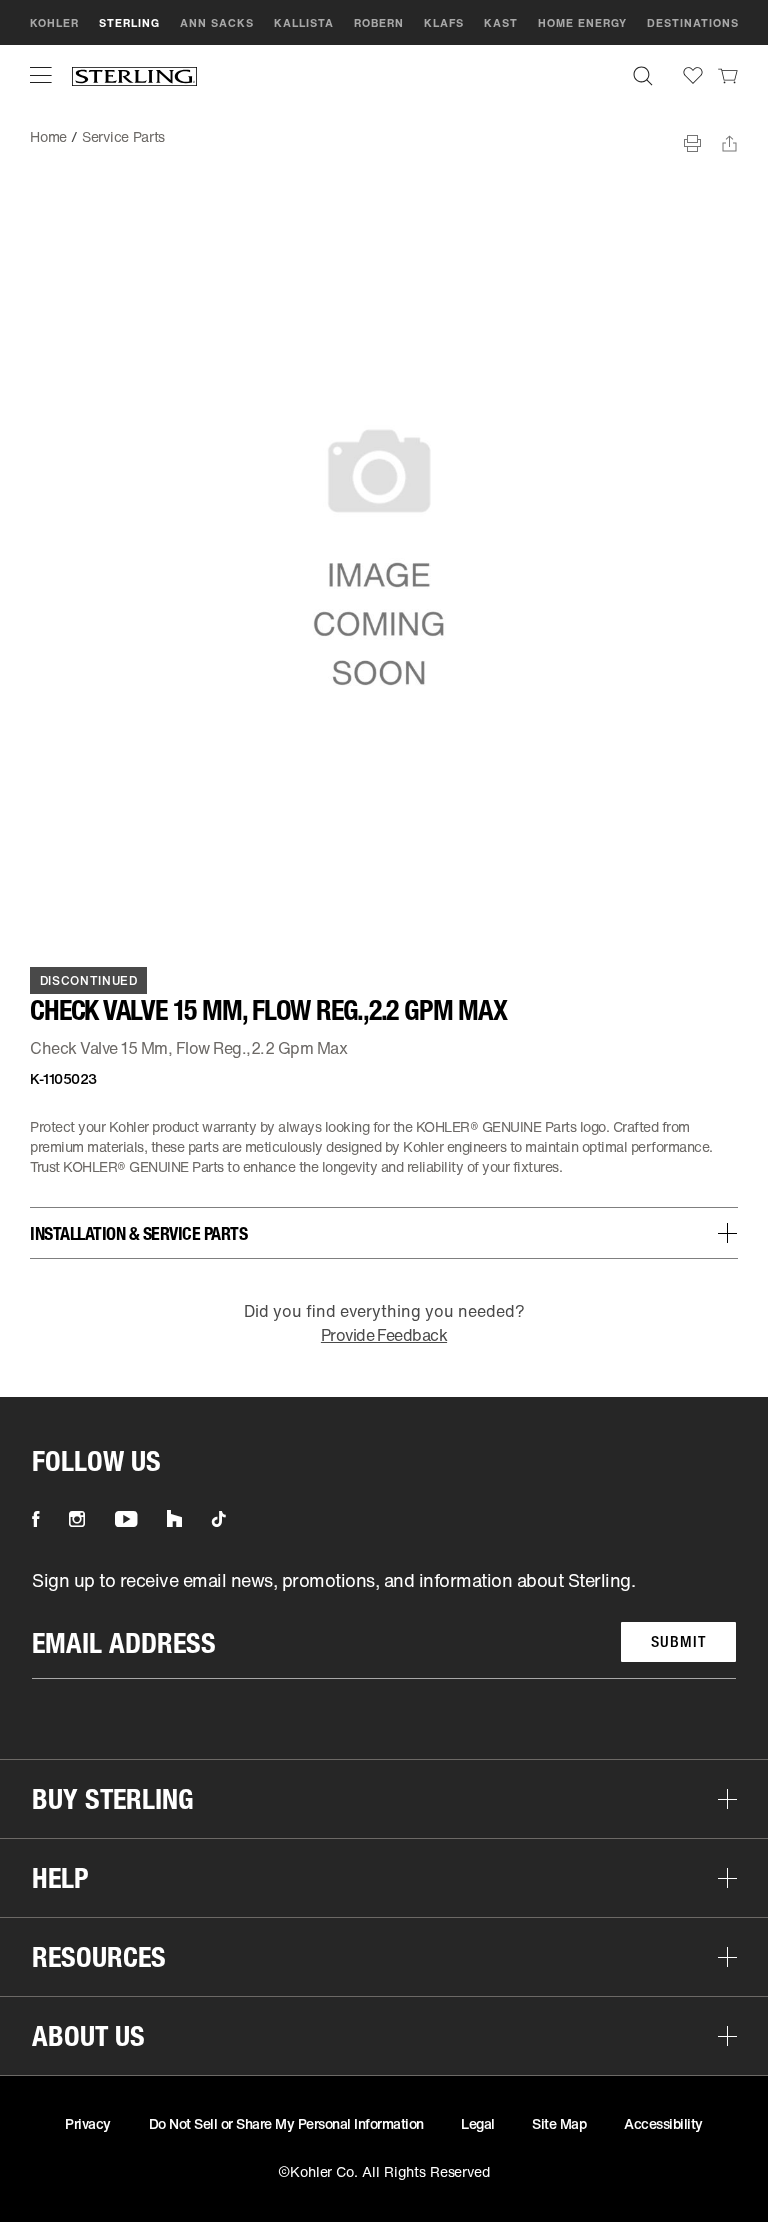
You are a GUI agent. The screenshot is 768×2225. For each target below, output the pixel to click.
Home (48, 136)
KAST (501, 23)
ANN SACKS (217, 23)
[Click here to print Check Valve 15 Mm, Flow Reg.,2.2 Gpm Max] (692, 143)
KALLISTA (304, 23)
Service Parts (123, 136)
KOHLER (54, 23)
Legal (478, 2123)
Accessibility (663, 2123)
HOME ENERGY (582, 23)
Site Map (559, 2123)
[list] (384, 1623)
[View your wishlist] (693, 75)
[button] (41, 75)
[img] (134, 75)
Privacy (88, 2123)
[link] (728, 75)
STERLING (129, 23)
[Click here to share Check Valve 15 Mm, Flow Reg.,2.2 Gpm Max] (729, 143)
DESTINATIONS (693, 23)
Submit (678, 1641)
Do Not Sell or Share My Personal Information (286, 2123)
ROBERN (379, 23)
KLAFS (444, 23)
